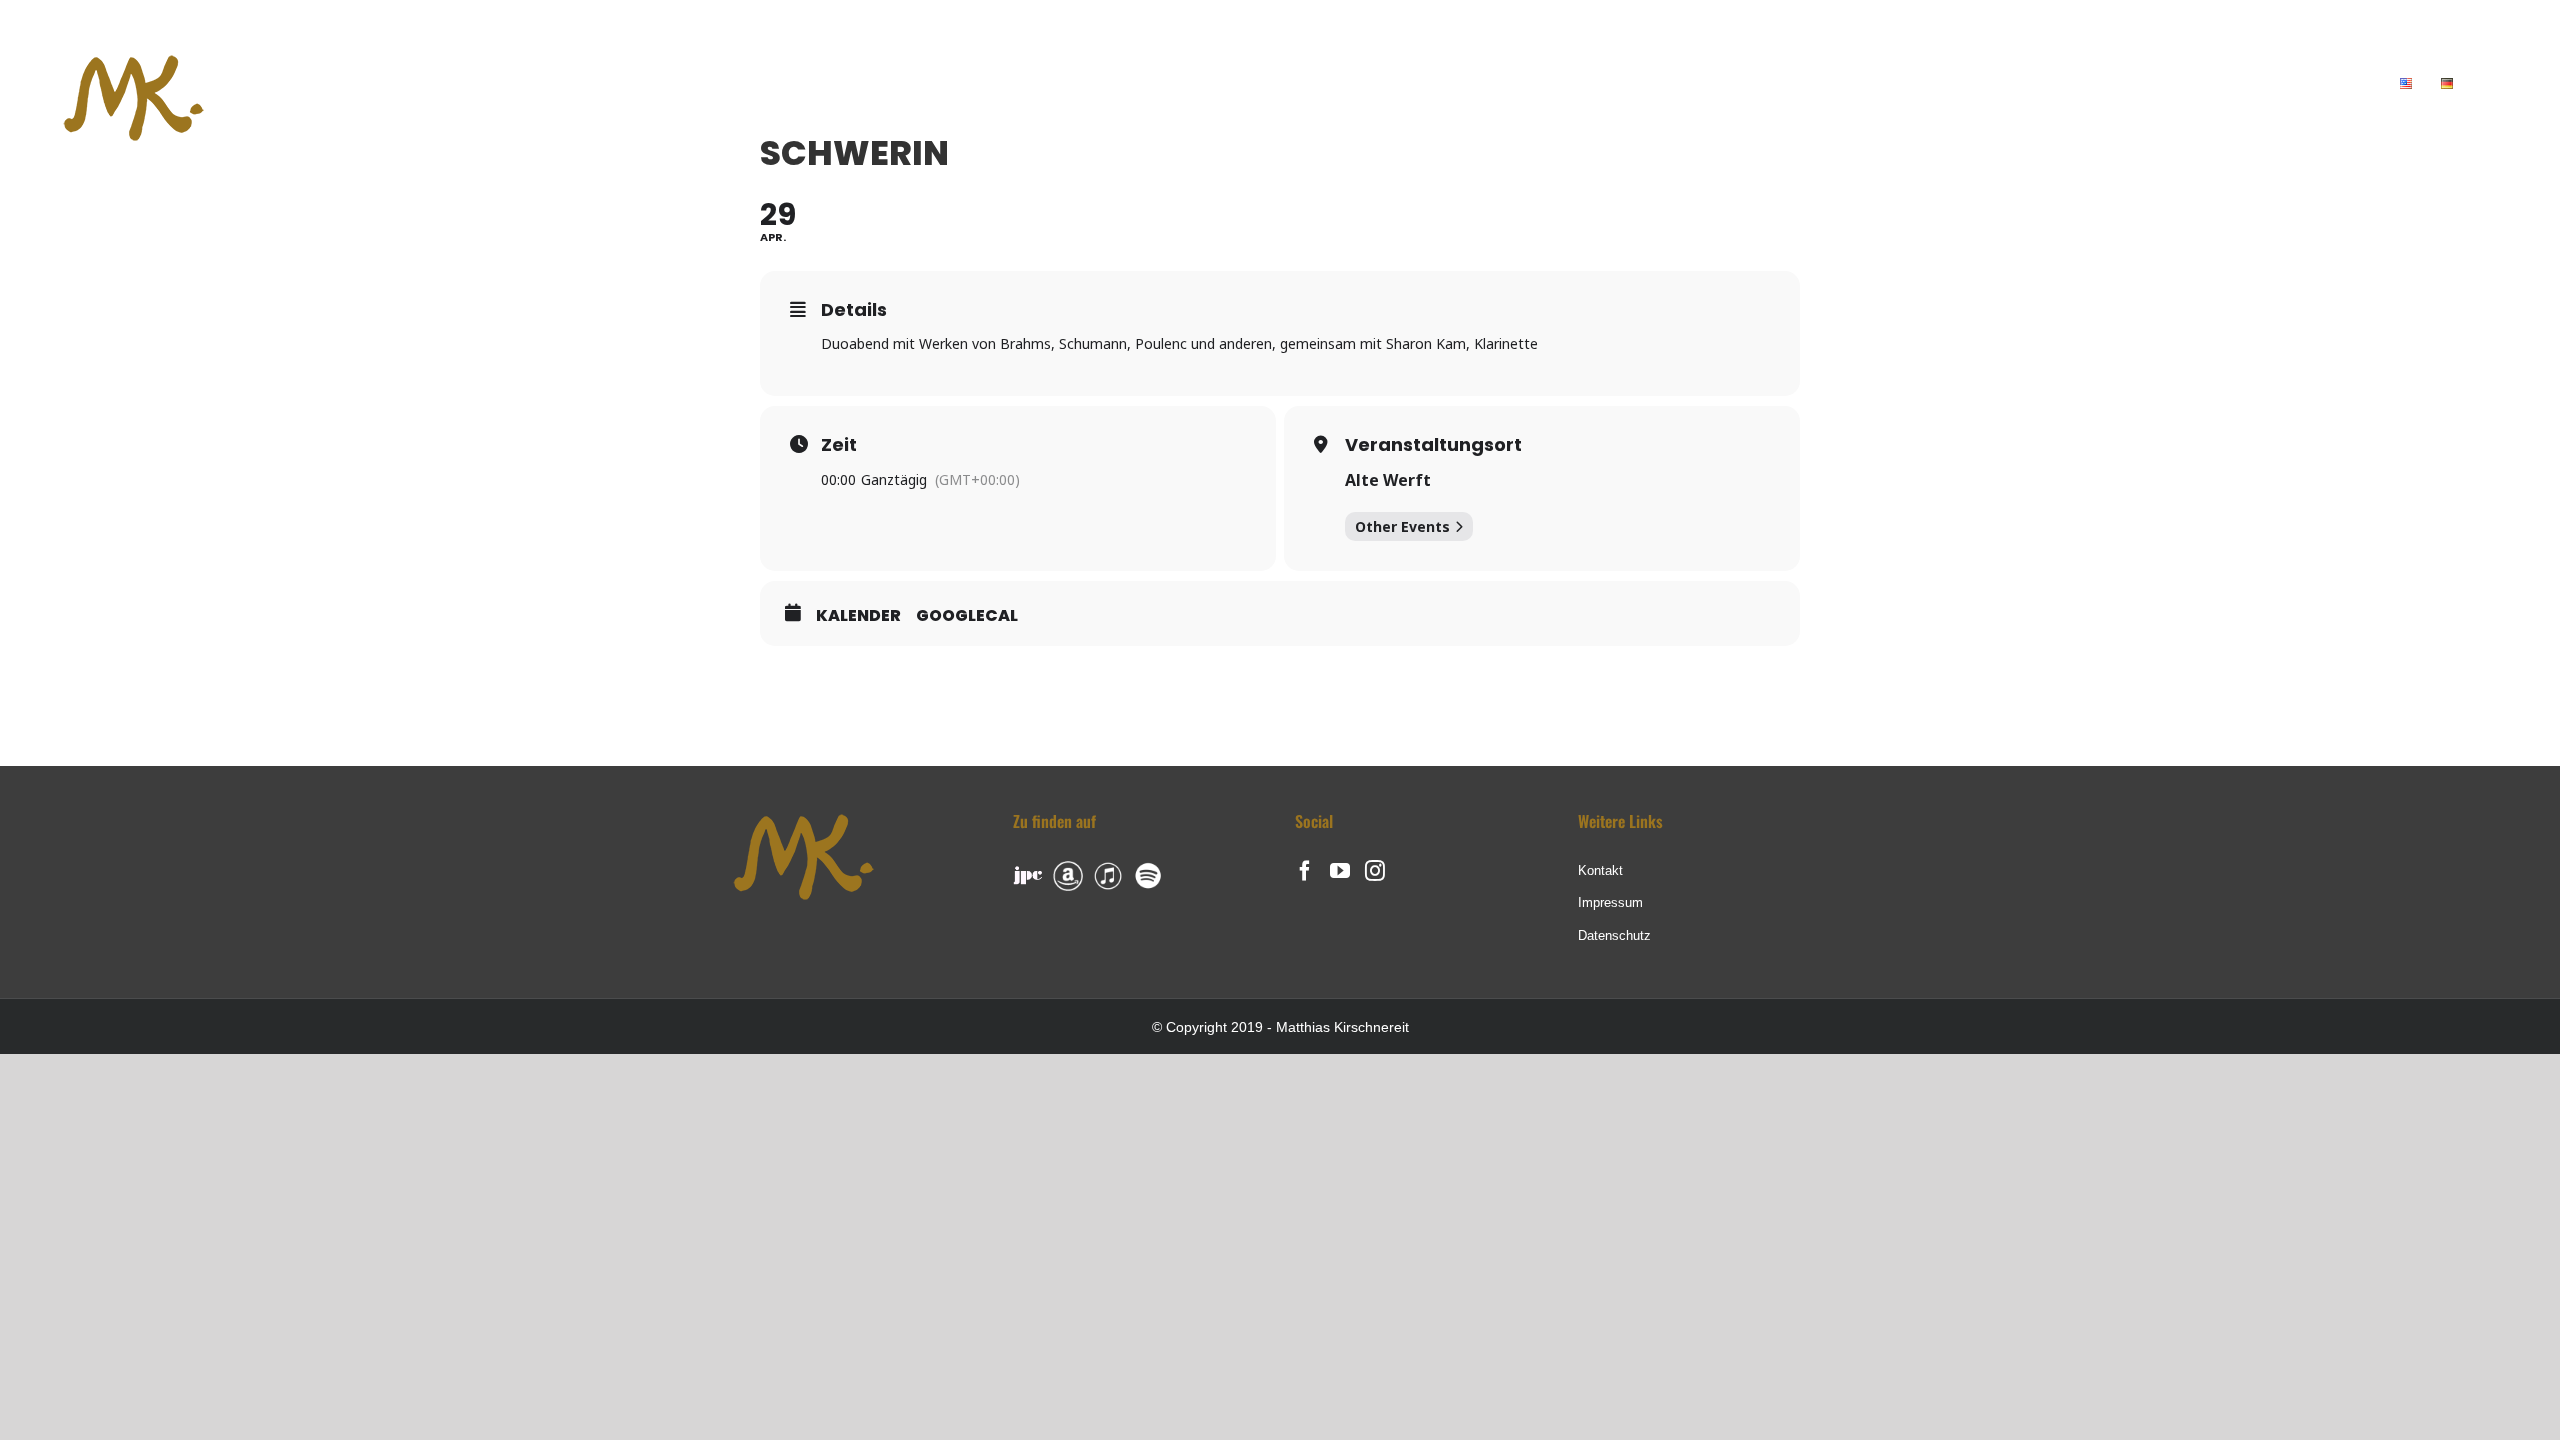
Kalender (858, 616)
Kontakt (1600, 870)
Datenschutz (1614, 935)
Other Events (1402, 526)
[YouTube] (1340, 871)
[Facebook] (1305, 871)
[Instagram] (1375, 871)
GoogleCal (967, 616)
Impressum (1610, 902)
